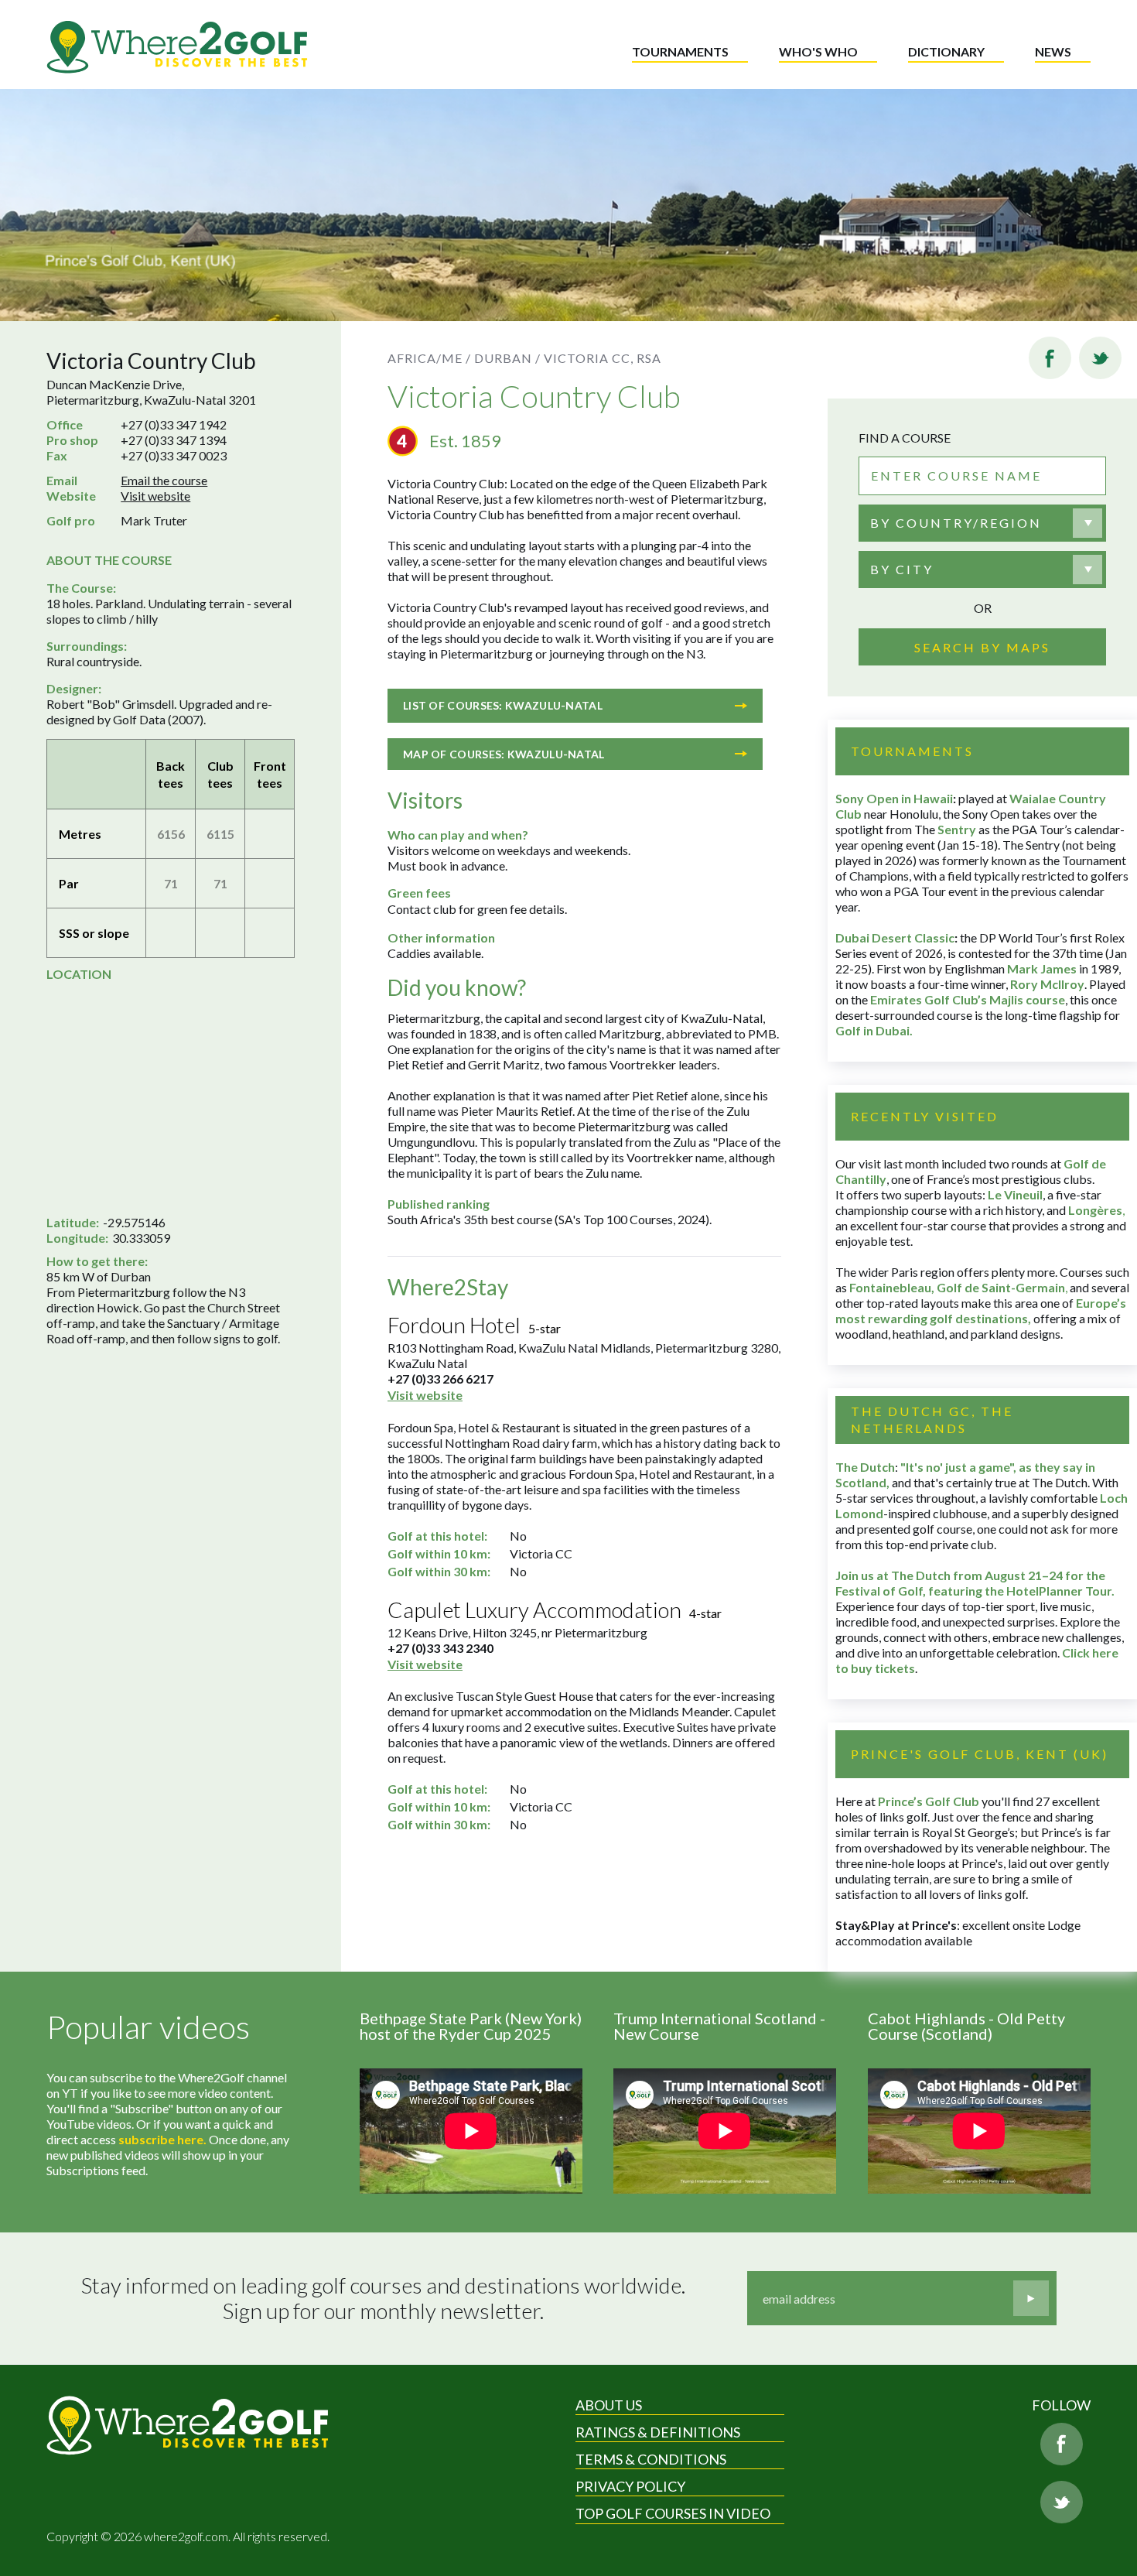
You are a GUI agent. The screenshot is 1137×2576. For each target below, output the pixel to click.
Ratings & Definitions (658, 2432)
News (1053, 51)
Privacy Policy (630, 2486)
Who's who (818, 51)
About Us (609, 2405)
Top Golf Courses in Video (673, 2513)
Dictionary (946, 51)
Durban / (507, 358)
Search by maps (982, 647)
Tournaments (680, 51)
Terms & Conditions (651, 2459)
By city (902, 569)
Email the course (164, 480)
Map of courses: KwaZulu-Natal (504, 754)
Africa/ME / (429, 358)
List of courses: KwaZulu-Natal (503, 705)
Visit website (155, 496)
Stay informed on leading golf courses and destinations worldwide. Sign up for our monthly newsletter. (383, 2299)
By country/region (956, 523)
